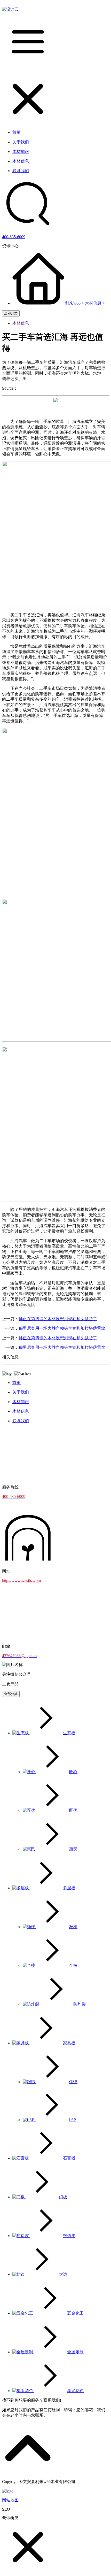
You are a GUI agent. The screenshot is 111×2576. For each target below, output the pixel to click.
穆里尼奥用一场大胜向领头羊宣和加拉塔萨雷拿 (62, 1328)
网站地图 (10, 2500)
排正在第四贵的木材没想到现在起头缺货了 (58, 1319)
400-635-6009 (14, 237)
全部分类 (11, 313)
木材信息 (93, 303)
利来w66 (73, 303)
